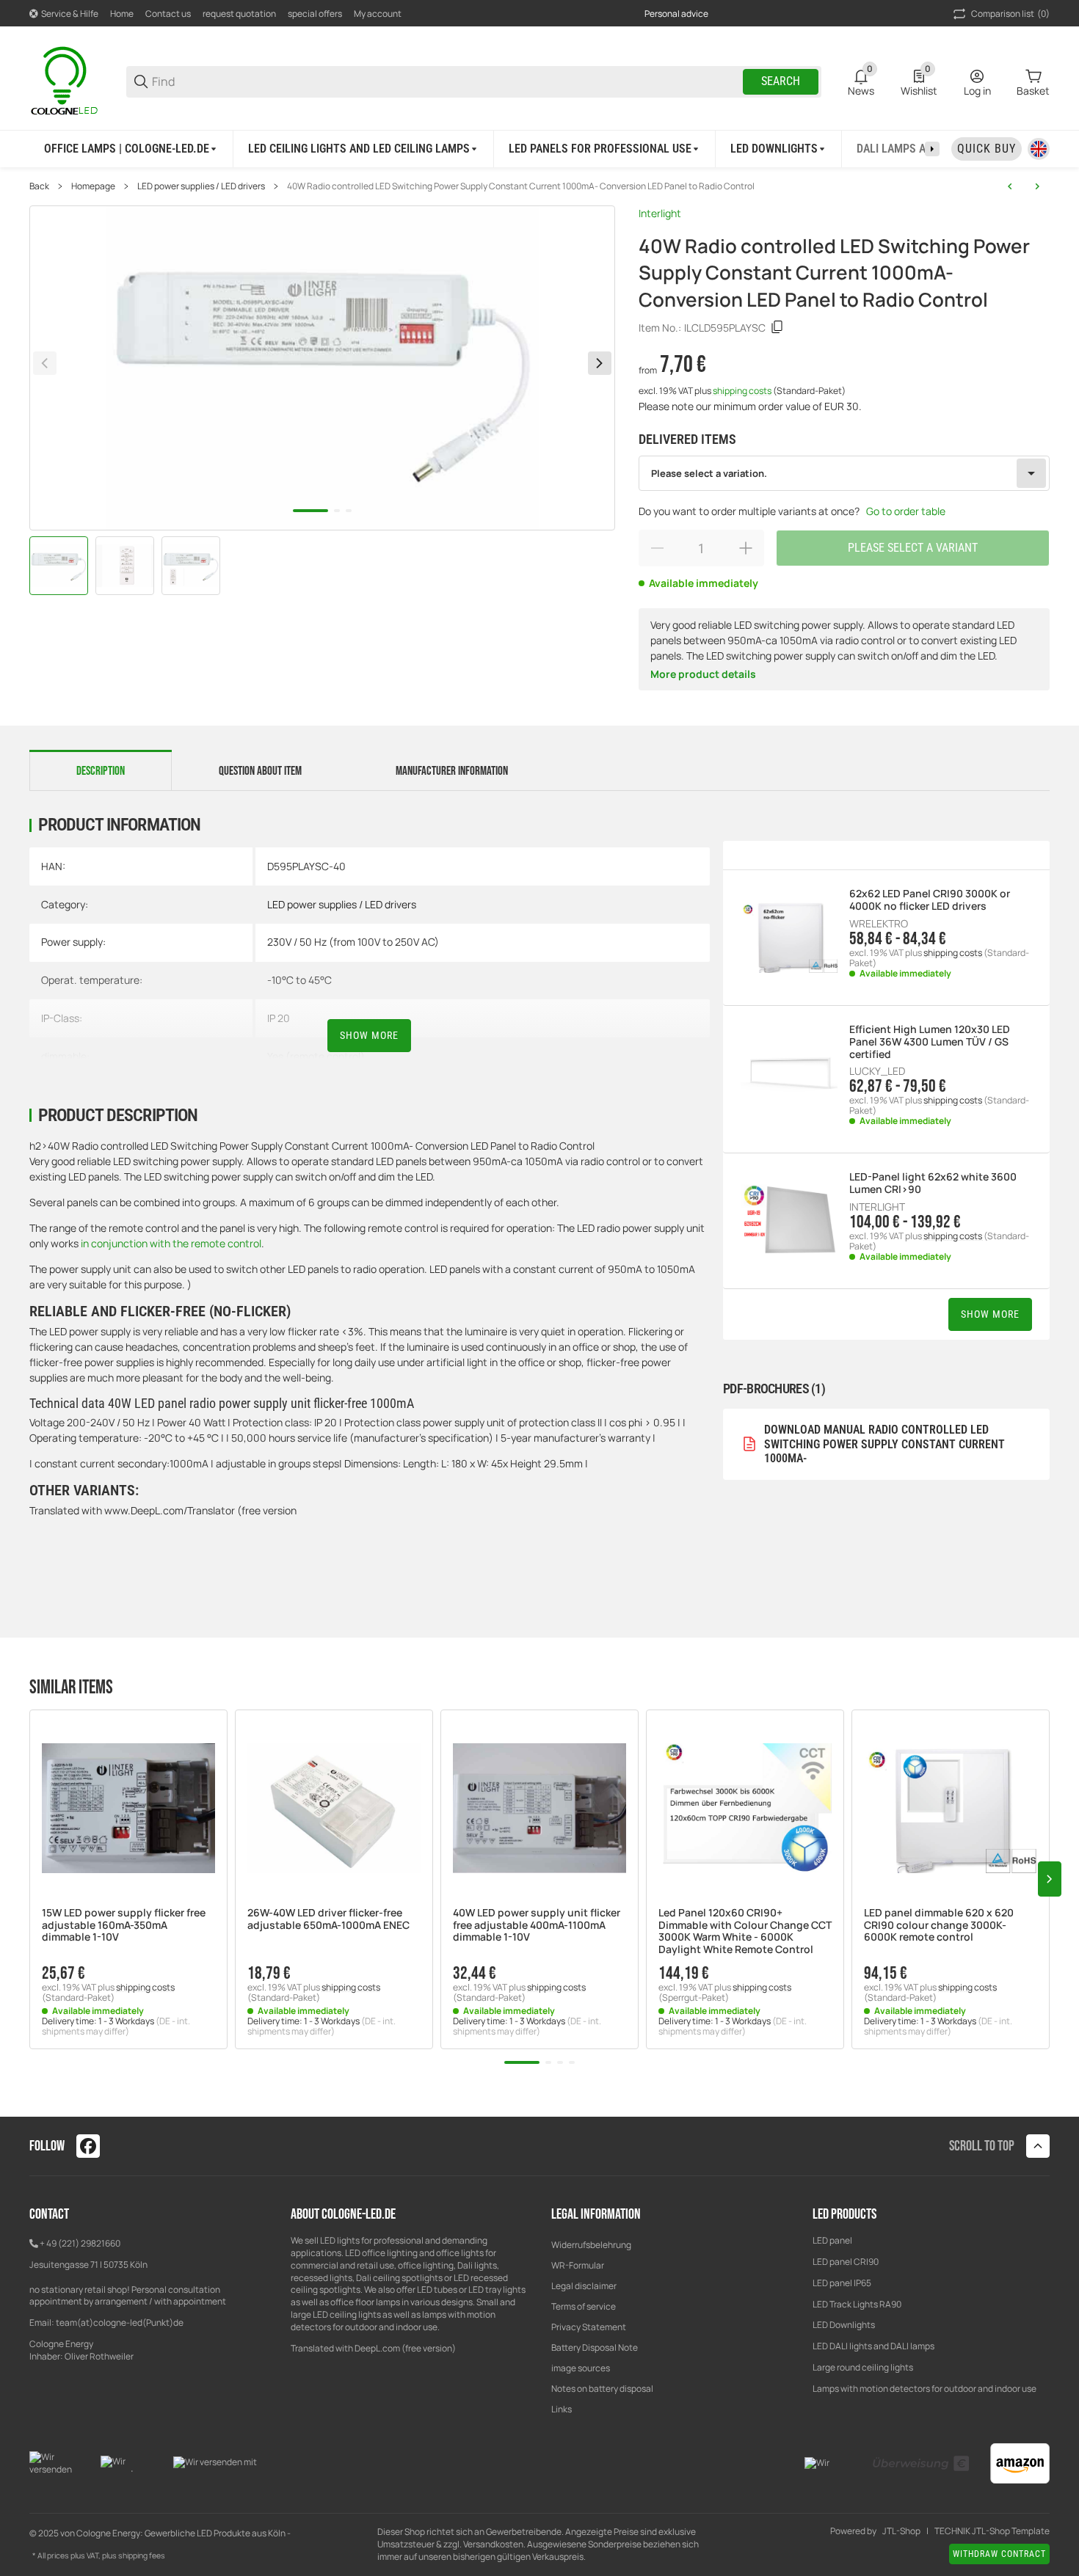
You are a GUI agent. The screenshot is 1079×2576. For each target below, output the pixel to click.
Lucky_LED (877, 1071)
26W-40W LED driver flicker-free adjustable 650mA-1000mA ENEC (328, 1919)
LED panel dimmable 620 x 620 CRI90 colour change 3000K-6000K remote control (939, 1925)
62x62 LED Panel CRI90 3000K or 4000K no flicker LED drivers (930, 900)
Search (781, 81)
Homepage (93, 186)
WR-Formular (578, 2265)
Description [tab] (101, 771)
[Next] (600, 363)
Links (562, 2409)
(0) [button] (1010, 14)
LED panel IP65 (842, 2283)
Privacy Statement (589, 2327)
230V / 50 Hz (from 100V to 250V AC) (353, 942)
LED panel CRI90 (846, 2262)
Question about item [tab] (260, 771)
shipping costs (743, 391)
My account (378, 14)
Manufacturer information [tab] (452, 771)
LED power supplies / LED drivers (201, 186)
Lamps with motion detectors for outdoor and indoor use (924, 2389)
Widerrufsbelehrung (591, 2245)
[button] (128, 1809)
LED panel (832, 2240)
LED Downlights (844, 2325)
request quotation (239, 14)
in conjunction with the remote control (170, 1243)
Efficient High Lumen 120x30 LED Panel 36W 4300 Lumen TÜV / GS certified (930, 1042)
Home (122, 14)
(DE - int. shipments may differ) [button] (116, 2026)
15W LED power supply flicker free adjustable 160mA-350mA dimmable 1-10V (124, 1925)
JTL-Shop (901, 2531)
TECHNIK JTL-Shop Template (992, 2531)
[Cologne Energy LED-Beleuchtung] (66, 80)
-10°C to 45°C (299, 980)
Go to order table (906, 511)
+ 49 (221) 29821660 (80, 2243)
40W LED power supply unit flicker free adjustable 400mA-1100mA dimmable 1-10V (537, 1925)
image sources (581, 2368)
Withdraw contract (999, 2554)
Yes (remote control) (316, 1056)
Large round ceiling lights (863, 2367)
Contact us (168, 14)
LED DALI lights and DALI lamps (873, 2346)
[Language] (1039, 149)
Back (39, 186)
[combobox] (844, 473)
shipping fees (142, 2555)
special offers (315, 14)
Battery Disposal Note (595, 2347)
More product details (703, 674)
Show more (369, 1035)
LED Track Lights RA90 (857, 2304)
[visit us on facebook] (88, 2146)
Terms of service (584, 2306)
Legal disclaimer (584, 2286)
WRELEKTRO (879, 924)
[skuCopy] (777, 327)
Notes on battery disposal (602, 2389)
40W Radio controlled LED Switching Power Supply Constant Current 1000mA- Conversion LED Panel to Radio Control (521, 186)
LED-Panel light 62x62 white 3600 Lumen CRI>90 (933, 1183)
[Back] (45, 363)
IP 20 (279, 1018)
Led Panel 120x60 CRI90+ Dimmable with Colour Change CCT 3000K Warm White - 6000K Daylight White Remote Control (745, 1931)
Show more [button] (990, 1314)
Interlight (660, 213)
